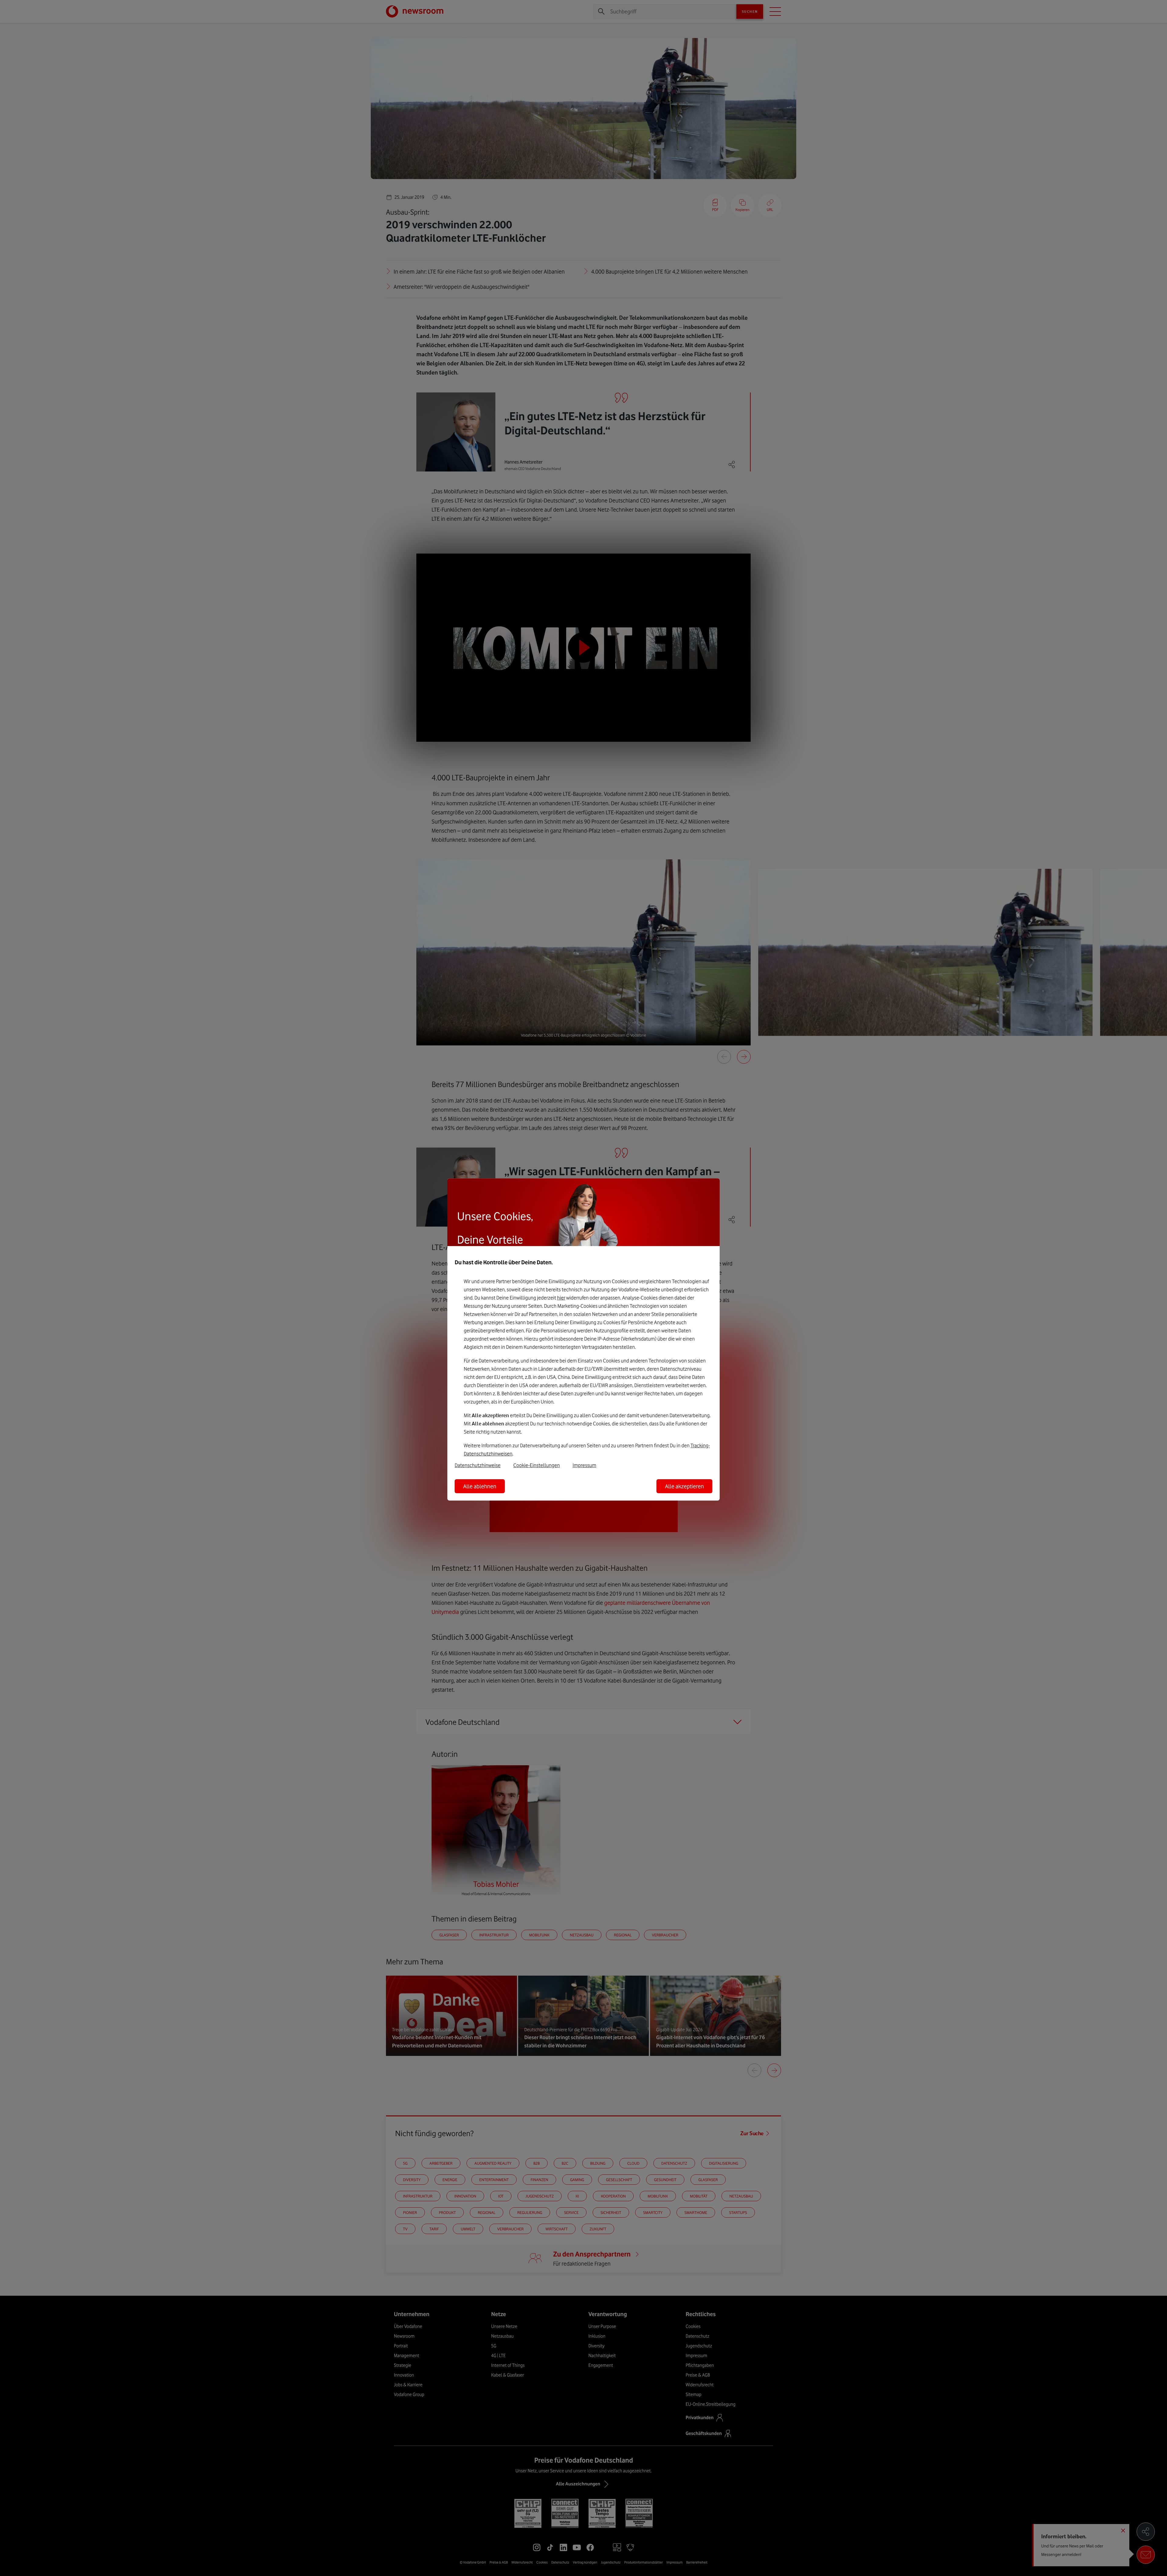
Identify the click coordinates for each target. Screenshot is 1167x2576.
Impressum (584, 1465)
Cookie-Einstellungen (537, 1465)
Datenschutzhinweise (478, 1465)
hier (561, 1298)
